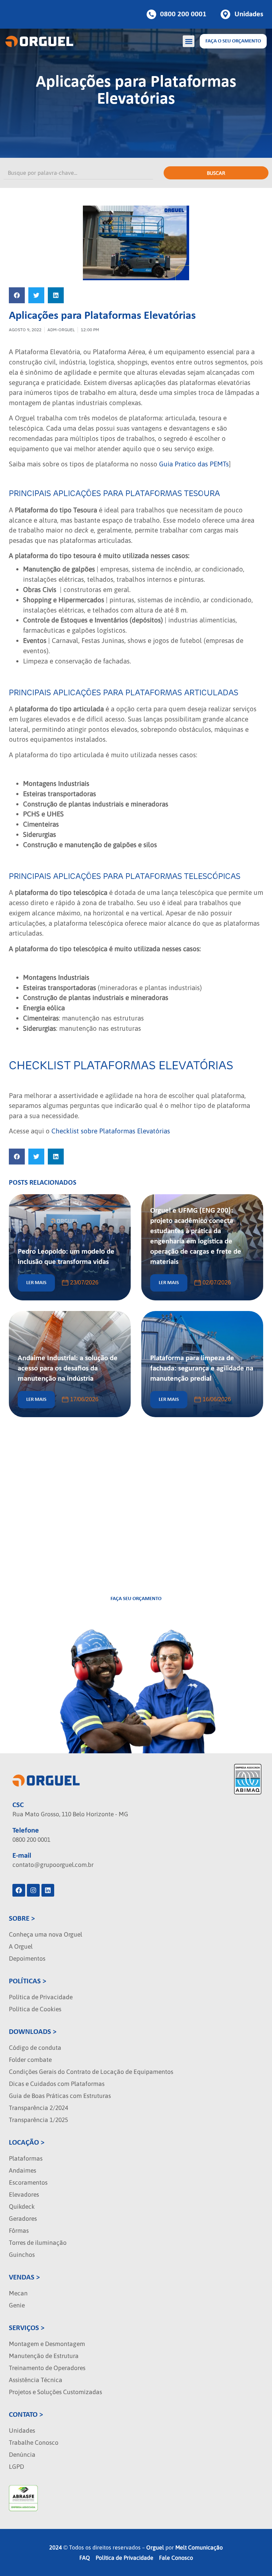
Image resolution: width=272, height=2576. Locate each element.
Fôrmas (19, 2231)
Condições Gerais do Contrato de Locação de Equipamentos (91, 2072)
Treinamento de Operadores (47, 2368)
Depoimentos (27, 1959)
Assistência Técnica (36, 2380)
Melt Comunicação (199, 2547)
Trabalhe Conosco (34, 2443)
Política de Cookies (35, 2009)
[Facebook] (19, 1890)
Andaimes (22, 2170)
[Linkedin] (48, 1890)
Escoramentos (28, 2183)
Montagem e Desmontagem (47, 2344)
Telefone (26, 1831)
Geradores (23, 2219)
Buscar (216, 173)
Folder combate (30, 2060)
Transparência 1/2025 (38, 2120)
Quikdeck (22, 2207)
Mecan (18, 2293)
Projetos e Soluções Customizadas (55, 2392)
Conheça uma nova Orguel (46, 1934)
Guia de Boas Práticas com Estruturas (60, 2096)
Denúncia (22, 2455)
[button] (189, 41)
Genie (17, 2305)
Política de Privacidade (41, 1997)
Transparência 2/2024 (38, 2108)
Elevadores (24, 2195)
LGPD (16, 2467)
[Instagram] (33, 1890)
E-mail (22, 1856)
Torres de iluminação (38, 2243)
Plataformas (26, 2158)
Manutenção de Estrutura (44, 2356)
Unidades (22, 2431)
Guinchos (22, 2255)
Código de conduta (35, 2048)
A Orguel (21, 1947)
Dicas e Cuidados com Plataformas (57, 2084)
